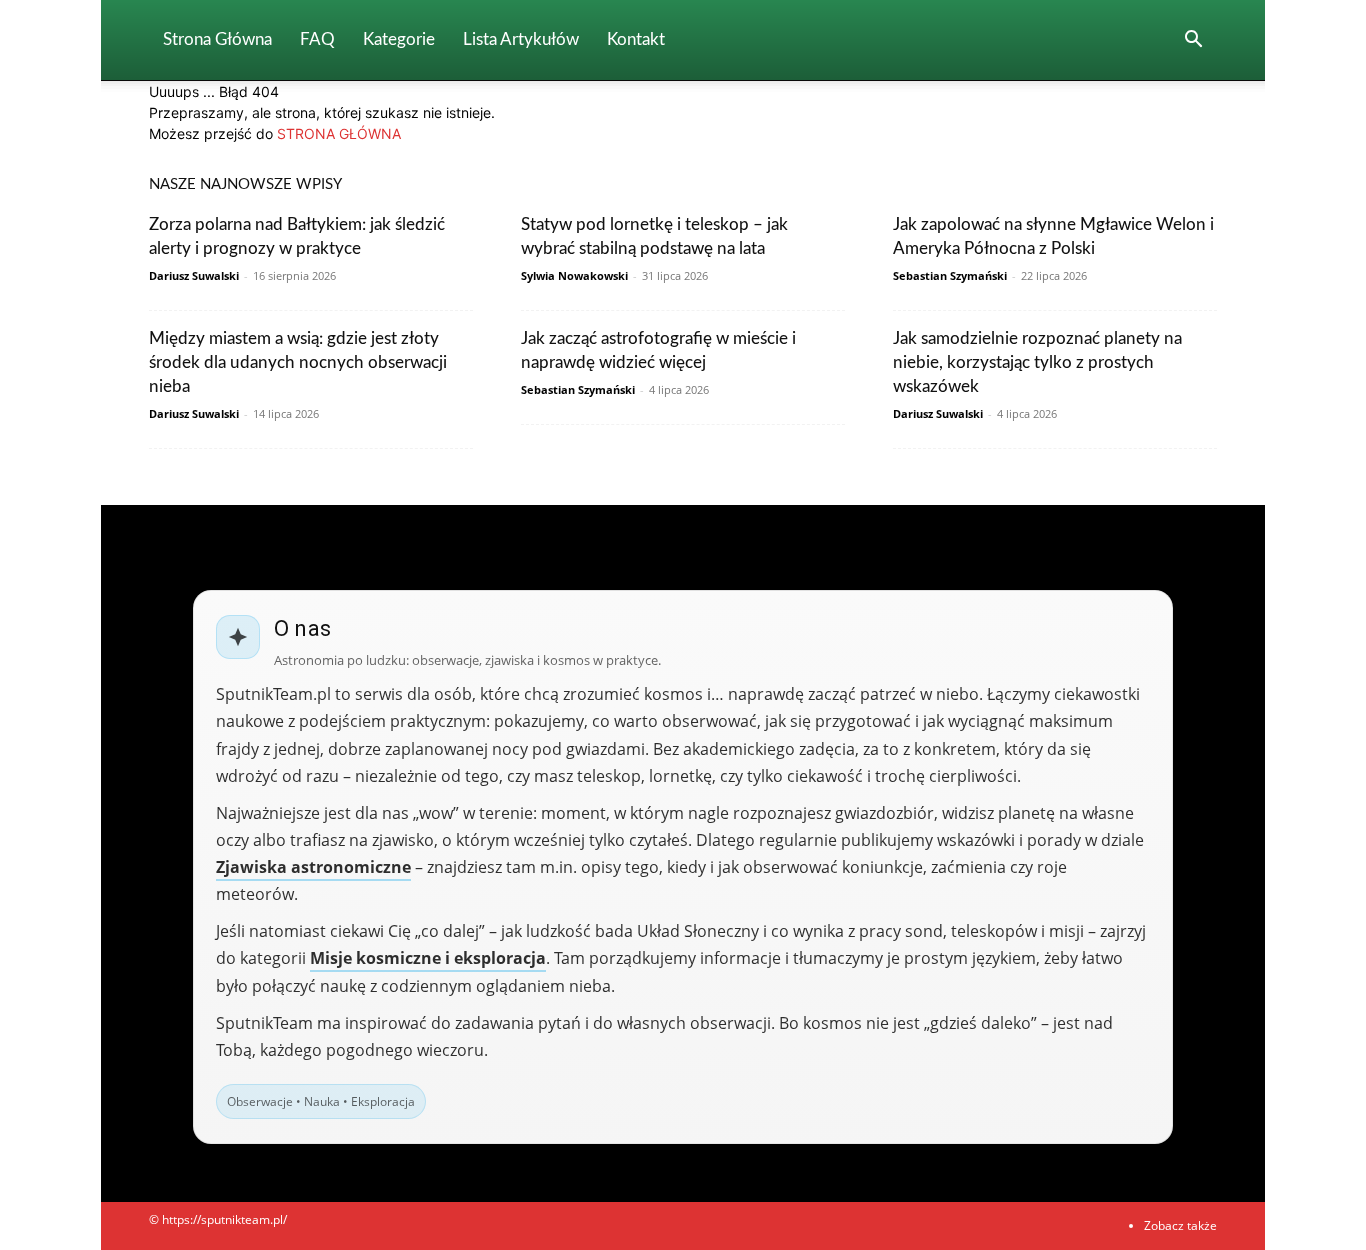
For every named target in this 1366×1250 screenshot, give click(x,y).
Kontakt (636, 39)
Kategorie (399, 39)
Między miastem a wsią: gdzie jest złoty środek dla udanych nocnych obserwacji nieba (298, 362)
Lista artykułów (521, 39)
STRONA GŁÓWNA (339, 133)
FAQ (317, 39)
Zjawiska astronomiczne (313, 867)
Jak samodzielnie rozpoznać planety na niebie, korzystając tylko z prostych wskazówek (1037, 362)
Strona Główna (217, 39)
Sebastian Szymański (950, 275)
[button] (1193, 41)
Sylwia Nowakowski (574, 275)
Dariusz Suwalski (194, 275)
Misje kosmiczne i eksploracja (428, 958)
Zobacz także (1180, 1225)
